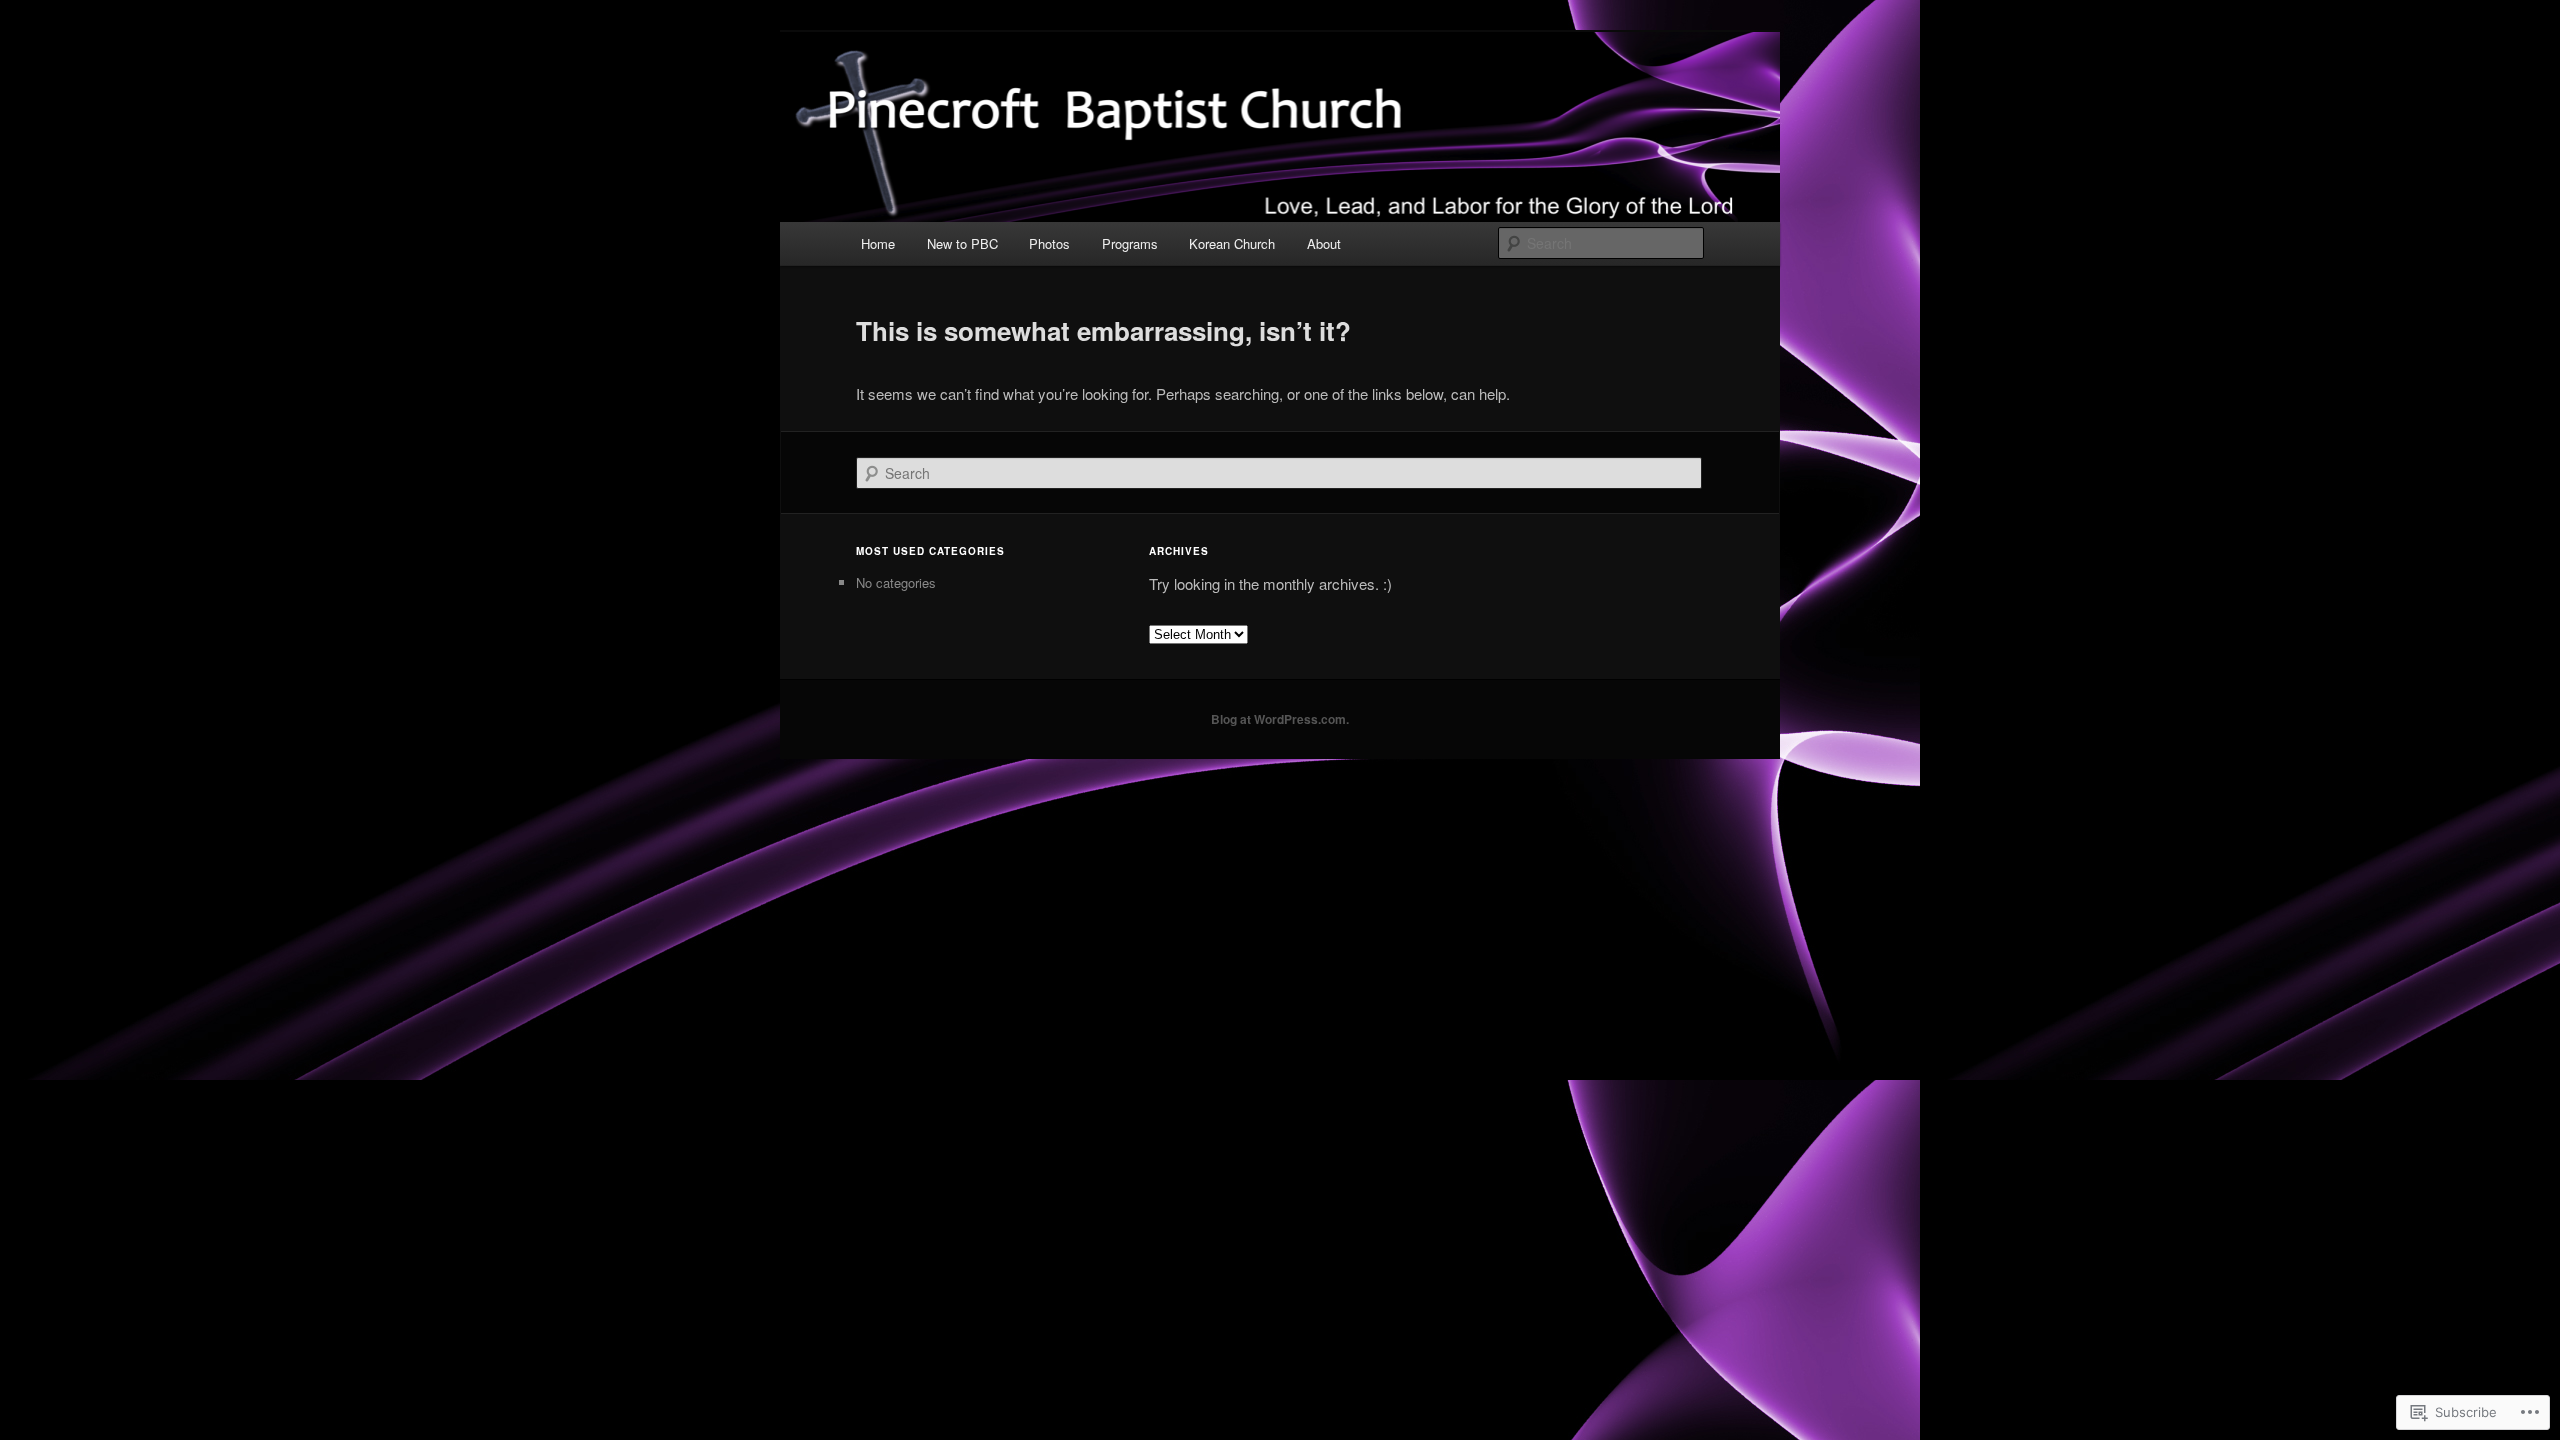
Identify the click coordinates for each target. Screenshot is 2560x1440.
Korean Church (1232, 243)
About (1324, 243)
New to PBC (962, 243)
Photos (1049, 243)
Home (878, 243)
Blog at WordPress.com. (1280, 719)
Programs (1130, 243)
